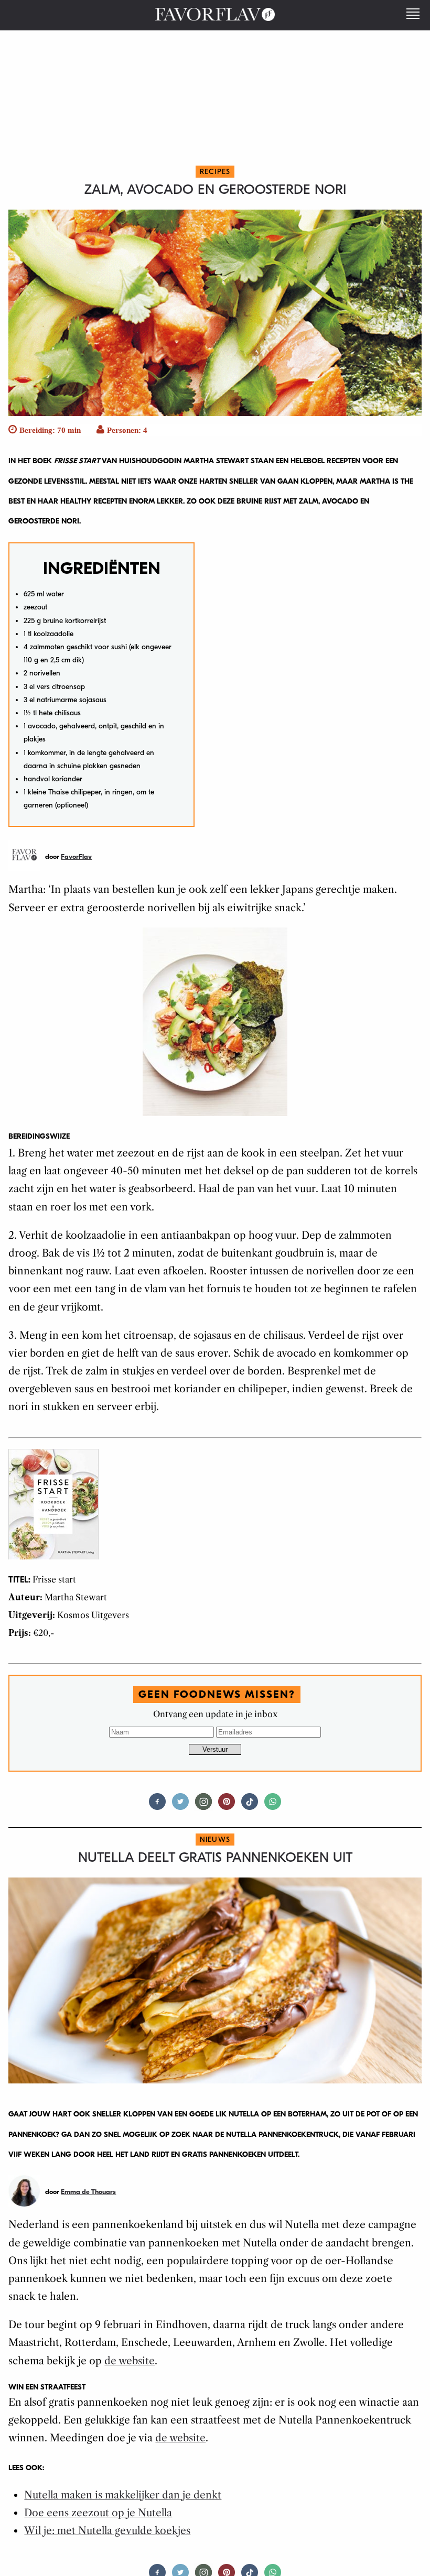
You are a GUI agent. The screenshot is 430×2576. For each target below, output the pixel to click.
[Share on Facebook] (157, 1806)
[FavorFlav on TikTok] (250, 1806)
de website (130, 2361)
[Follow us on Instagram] (203, 1806)
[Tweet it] (180, 1806)
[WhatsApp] (273, 1806)
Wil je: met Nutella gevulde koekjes (107, 2531)
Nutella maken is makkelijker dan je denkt (123, 2495)
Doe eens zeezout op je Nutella (98, 2513)
